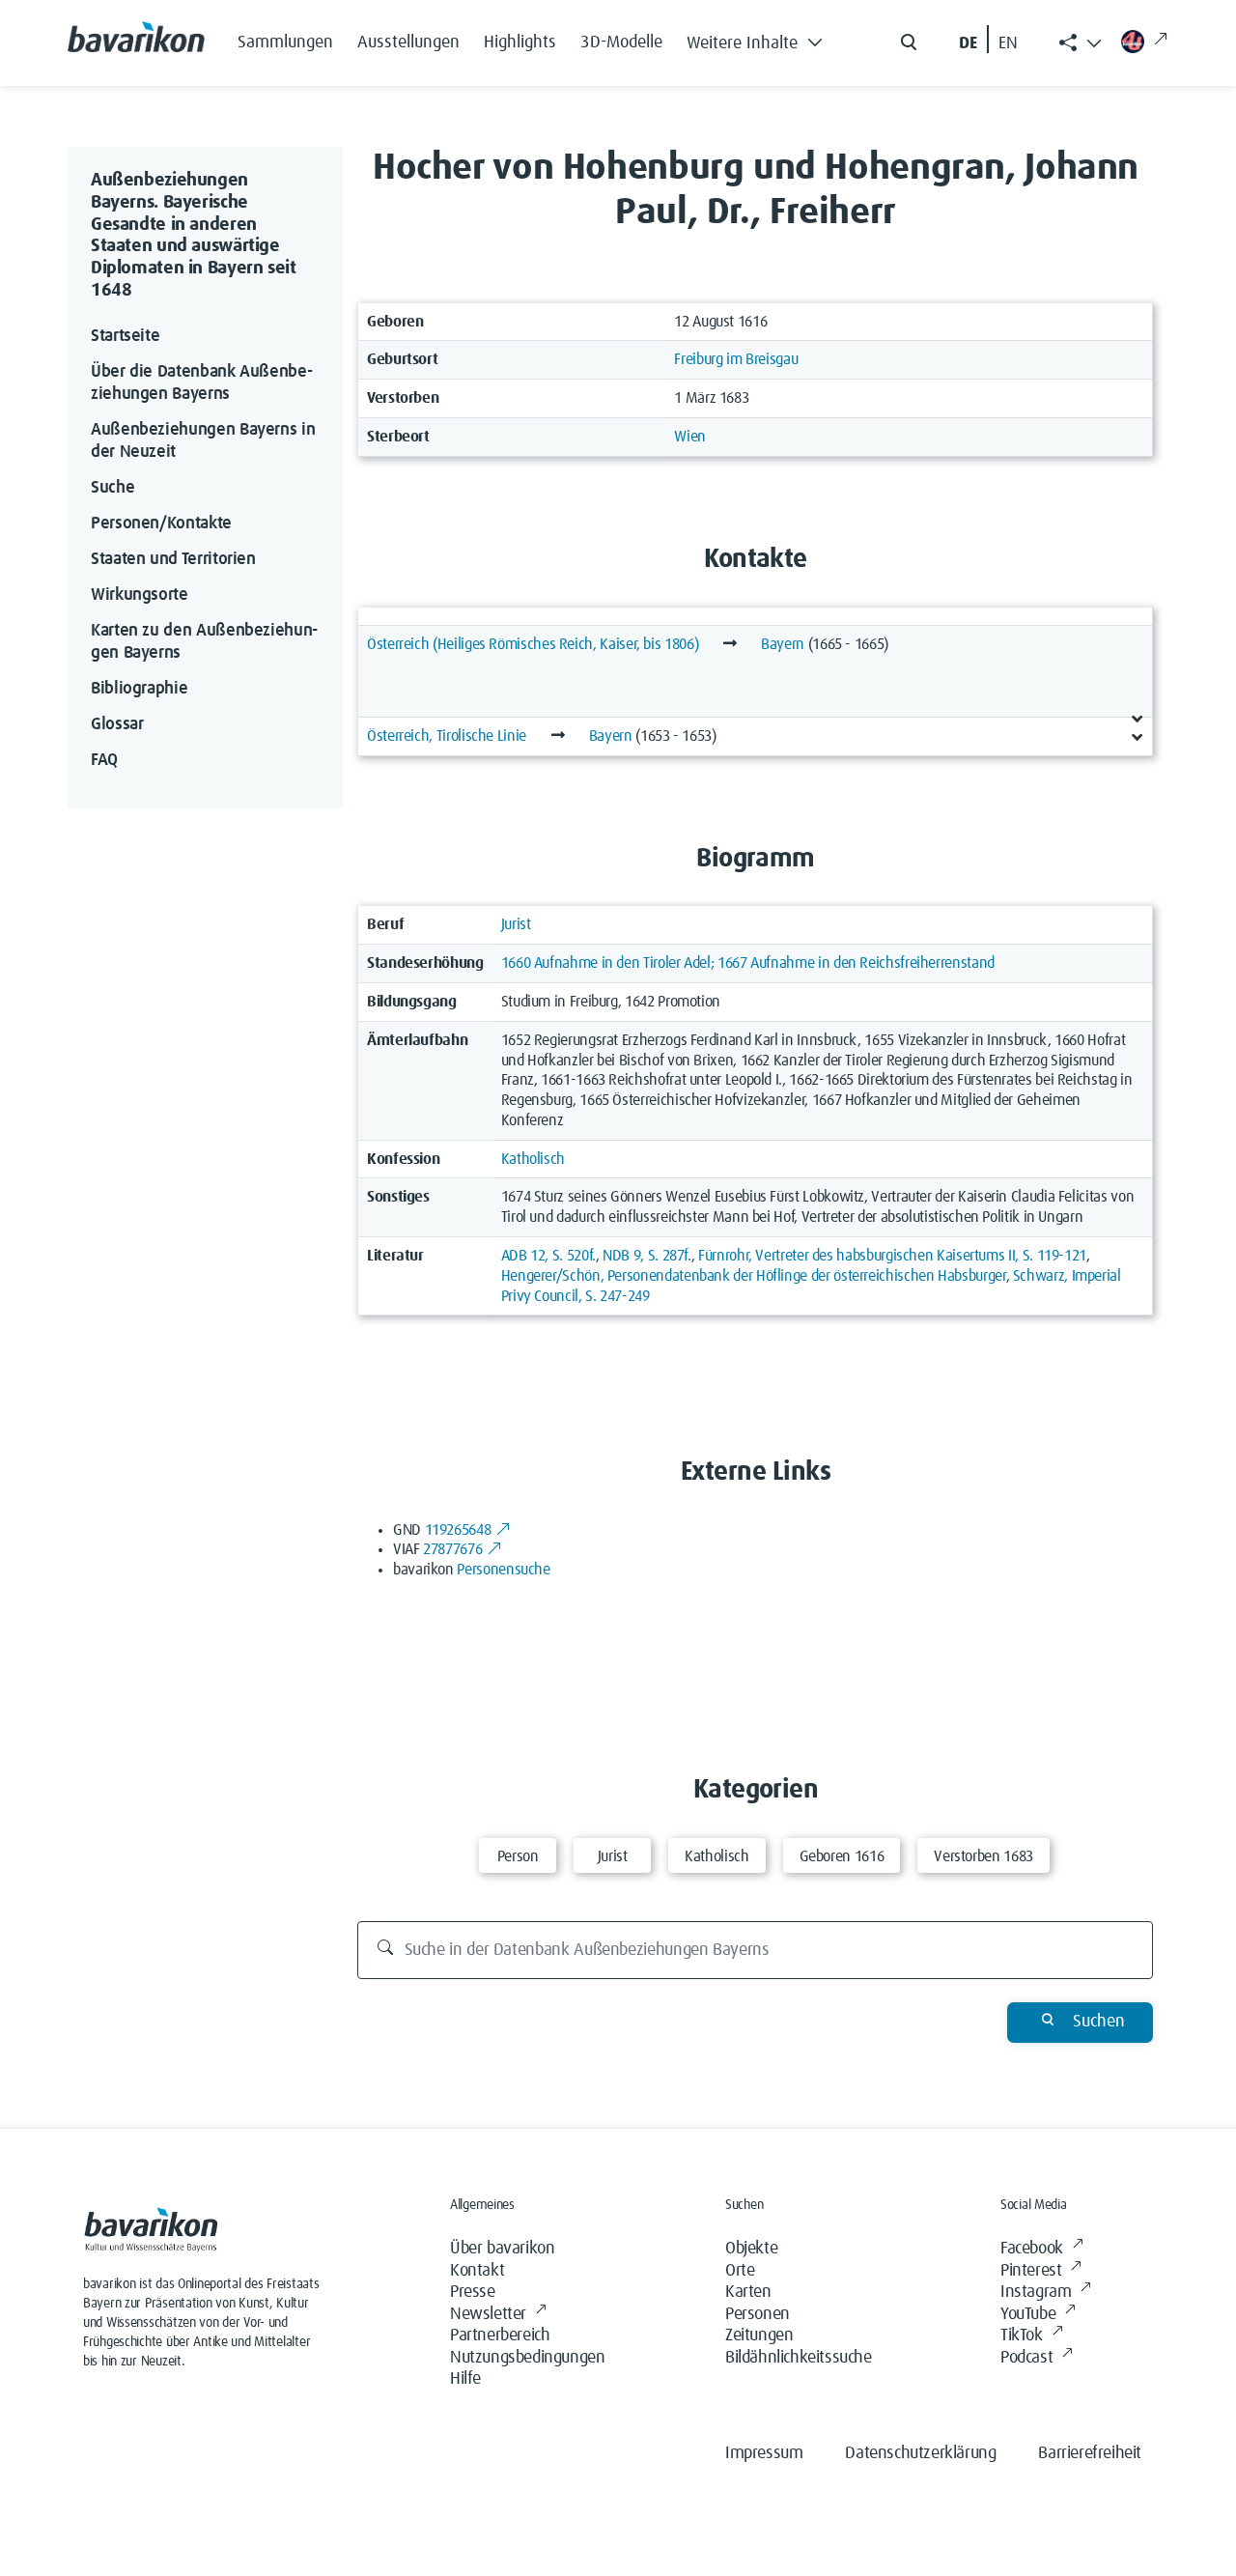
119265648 (458, 1530)
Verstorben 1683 (983, 1856)
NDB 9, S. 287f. (647, 1256)
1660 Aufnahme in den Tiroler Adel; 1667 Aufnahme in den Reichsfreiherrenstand (748, 963)
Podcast (1026, 2358)
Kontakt (477, 2271)
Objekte (751, 2249)
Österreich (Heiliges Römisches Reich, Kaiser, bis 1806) (533, 644)
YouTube (1028, 2314)
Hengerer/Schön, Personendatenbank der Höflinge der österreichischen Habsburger (754, 1276)
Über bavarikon (502, 2249)
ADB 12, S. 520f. (548, 1256)
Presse (473, 2292)
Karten (748, 2292)
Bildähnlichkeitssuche (799, 2358)
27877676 (452, 1549)
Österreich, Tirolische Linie (447, 736)
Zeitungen (759, 2335)
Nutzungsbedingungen (527, 2358)
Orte (740, 2271)
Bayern (783, 644)
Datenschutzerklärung (920, 2453)
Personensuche (503, 1570)
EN (1008, 43)
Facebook (1032, 2249)
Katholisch (533, 1159)
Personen (758, 2314)
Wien (690, 437)
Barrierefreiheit (1090, 2453)
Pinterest (1031, 2271)
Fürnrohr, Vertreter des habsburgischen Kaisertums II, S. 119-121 (892, 1256)
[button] (760, 39)
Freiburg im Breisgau (736, 359)
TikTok (1022, 2335)
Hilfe (465, 2379)
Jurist (516, 924)
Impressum (764, 2453)
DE (968, 43)
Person (518, 1856)
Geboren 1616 (842, 1856)
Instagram (1036, 2292)
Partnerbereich (500, 2335)
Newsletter (488, 2314)
